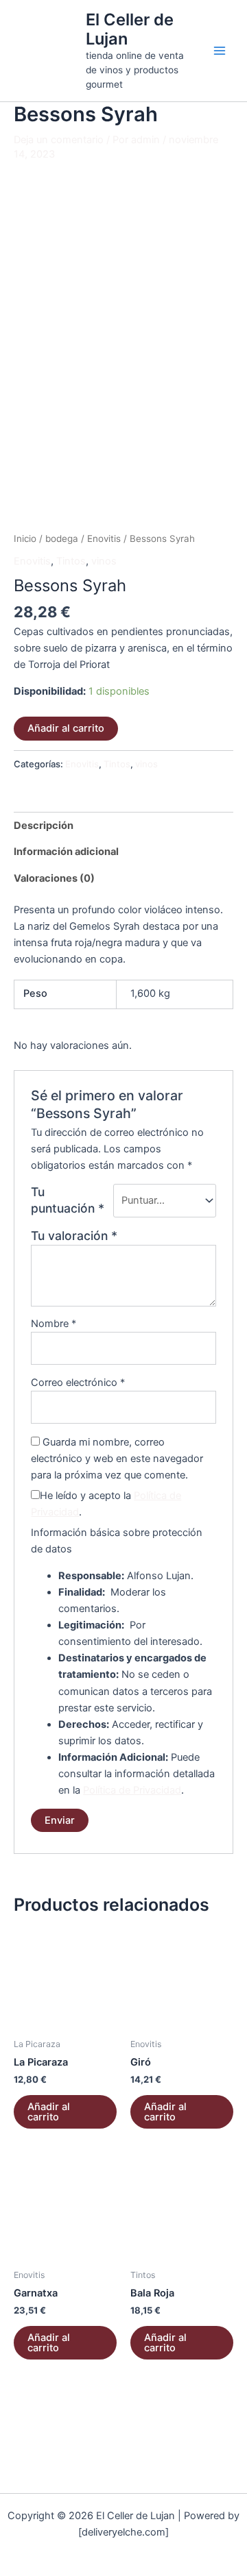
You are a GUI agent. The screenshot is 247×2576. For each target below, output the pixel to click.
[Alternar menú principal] (220, 51)
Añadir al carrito (66, 728)
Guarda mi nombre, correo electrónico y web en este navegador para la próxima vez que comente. (117, 1459)
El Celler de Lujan (130, 29)
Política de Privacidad (132, 1790)
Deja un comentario (59, 140)
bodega (62, 538)
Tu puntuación (68, 1200)
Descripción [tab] (44, 826)
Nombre (54, 1324)
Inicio (25, 538)
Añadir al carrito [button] (49, 2112)
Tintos (71, 561)
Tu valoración (74, 1236)
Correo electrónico (78, 1383)
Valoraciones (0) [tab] (54, 878)
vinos (104, 561)
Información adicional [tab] (66, 852)
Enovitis (104, 538)
